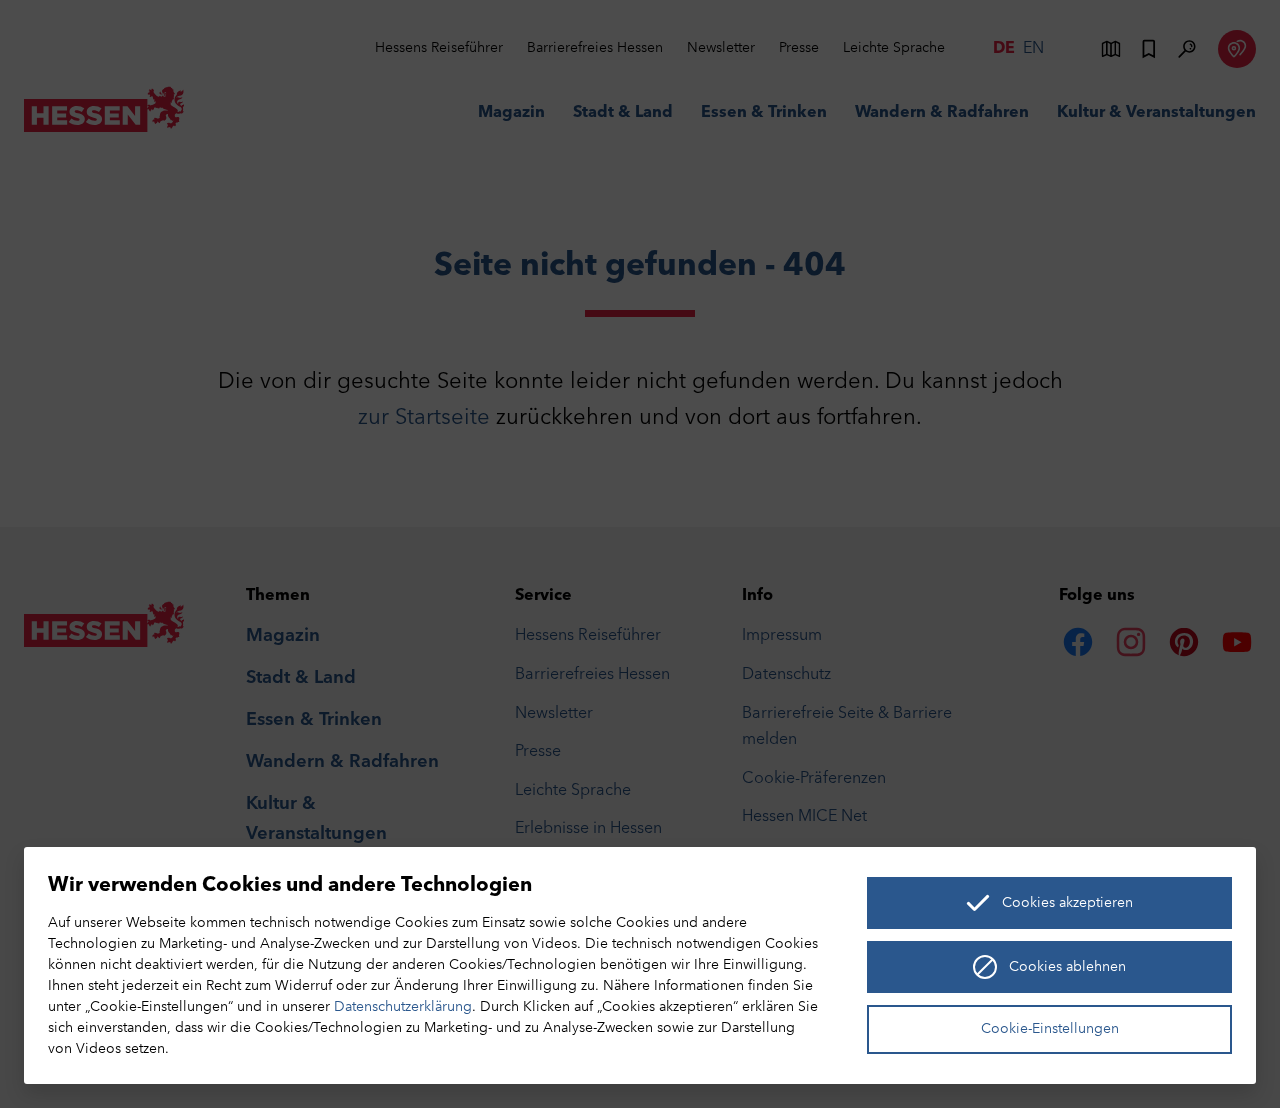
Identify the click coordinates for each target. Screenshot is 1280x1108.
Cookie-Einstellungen (1050, 1029)
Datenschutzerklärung (403, 1007)
